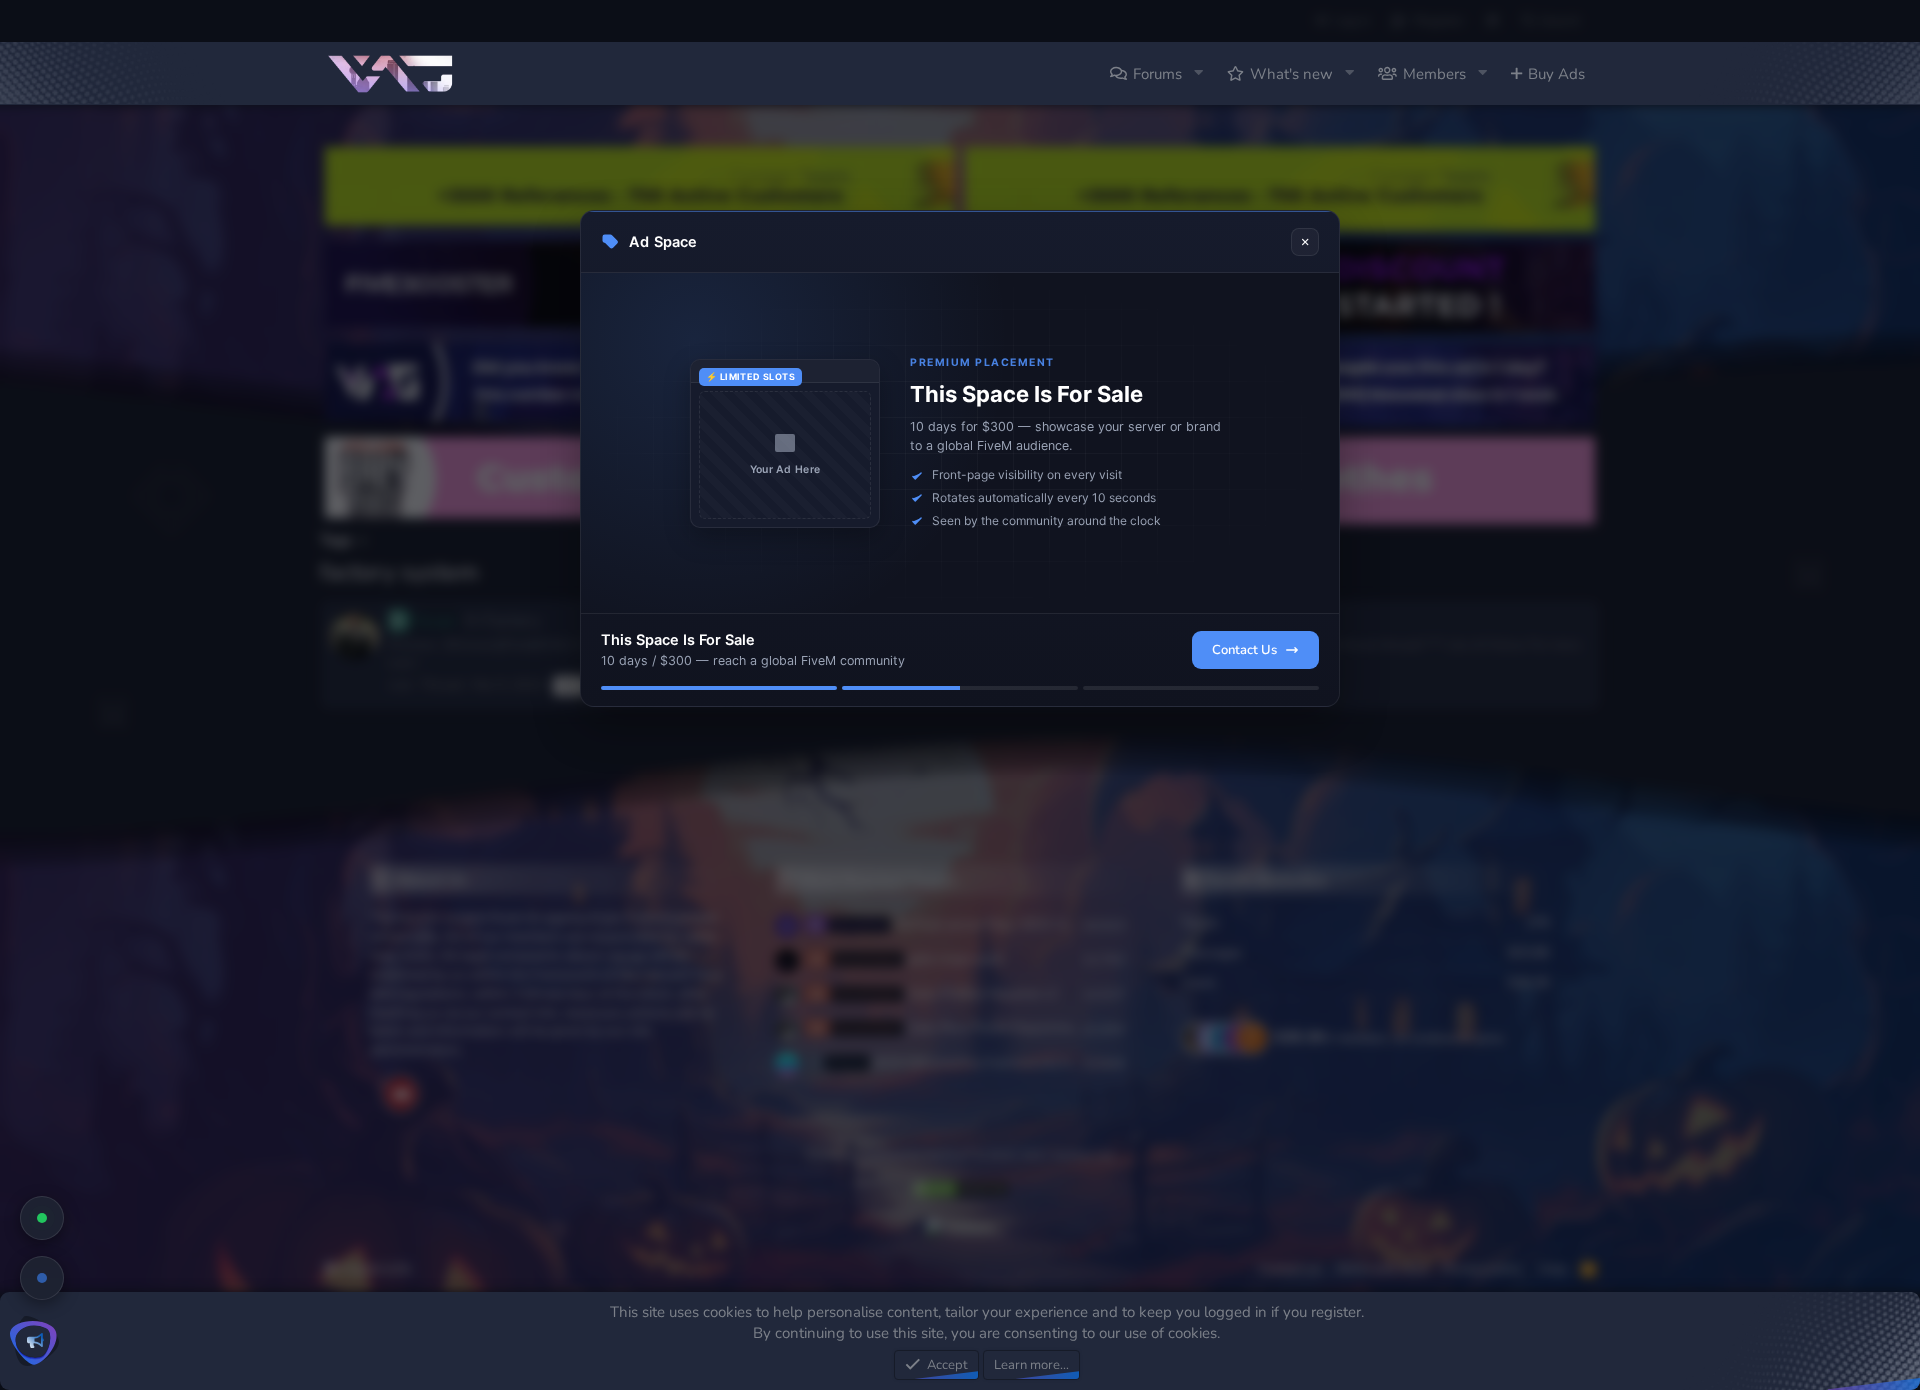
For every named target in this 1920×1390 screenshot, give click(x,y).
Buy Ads (1556, 74)
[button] (1198, 73)
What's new (1291, 74)
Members (1434, 74)
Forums (1157, 74)
